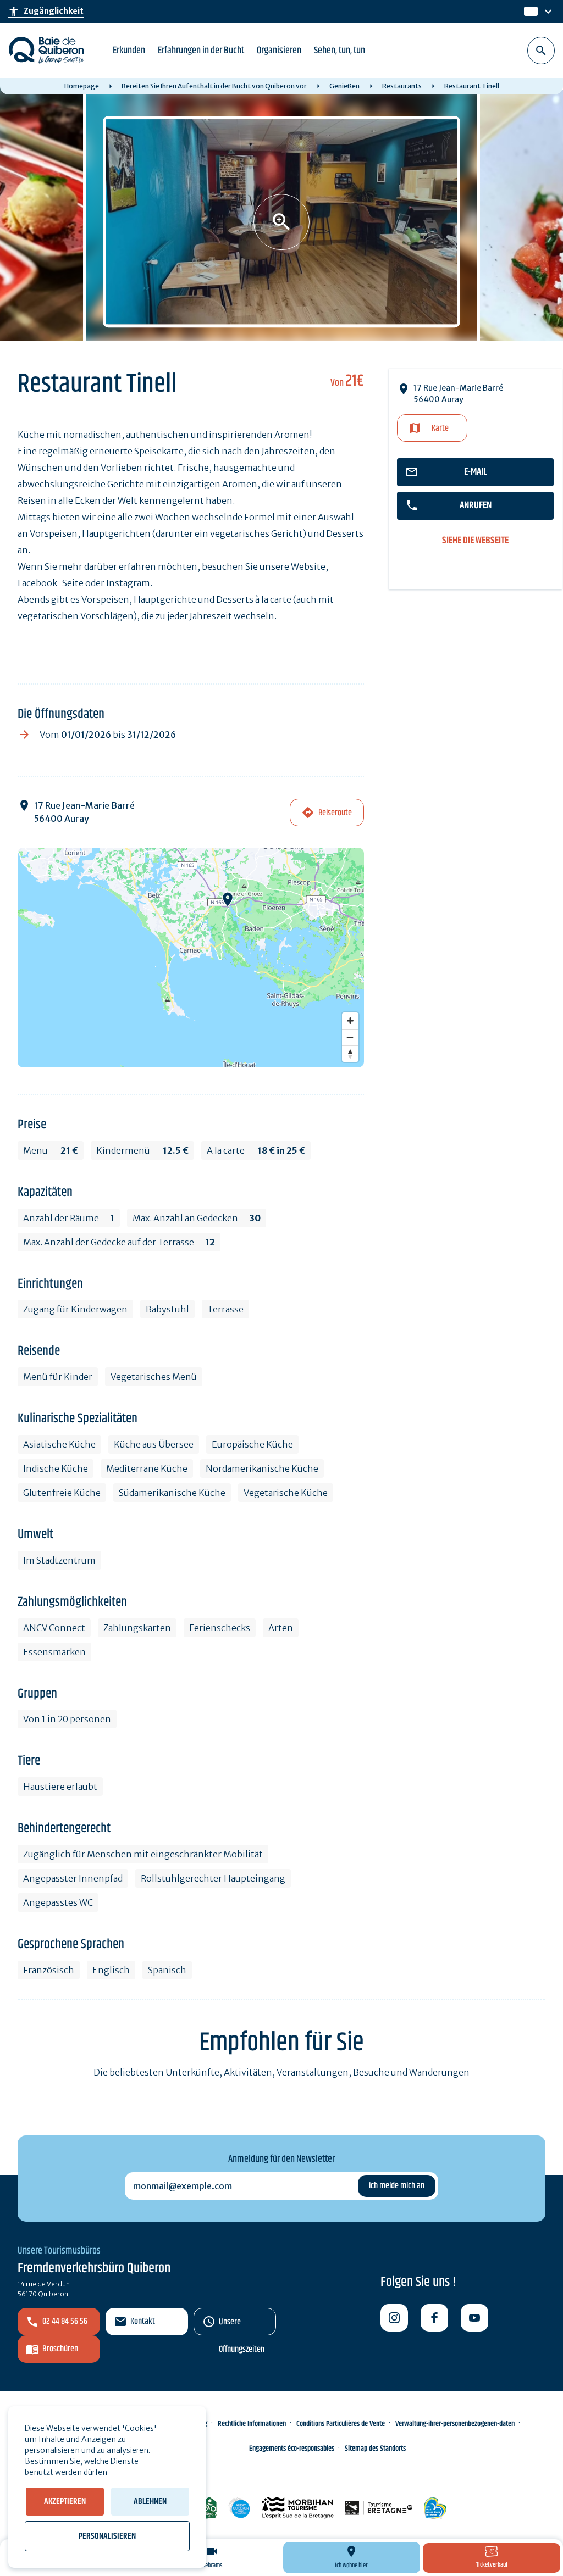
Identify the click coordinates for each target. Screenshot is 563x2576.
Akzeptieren (65, 2502)
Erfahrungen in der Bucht (201, 51)
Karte (440, 428)
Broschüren (60, 2349)
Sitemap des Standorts (375, 2449)
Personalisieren (107, 2536)
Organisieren (279, 51)
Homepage (82, 86)
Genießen (344, 86)
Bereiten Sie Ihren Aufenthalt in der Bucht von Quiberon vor (214, 86)
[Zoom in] (350, 1021)
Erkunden (129, 51)
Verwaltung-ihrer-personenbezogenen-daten (455, 2424)
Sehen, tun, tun (340, 51)
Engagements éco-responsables (292, 2449)
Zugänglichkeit (46, 12)
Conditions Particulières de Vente (341, 2424)
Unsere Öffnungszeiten (242, 2325)
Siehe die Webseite (475, 541)
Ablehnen (150, 2502)
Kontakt (143, 2321)
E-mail (476, 472)
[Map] (191, 958)
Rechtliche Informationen (252, 2424)
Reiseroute (335, 813)
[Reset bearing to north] (350, 1054)
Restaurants (402, 86)
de (530, 12)
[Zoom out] (350, 1037)
